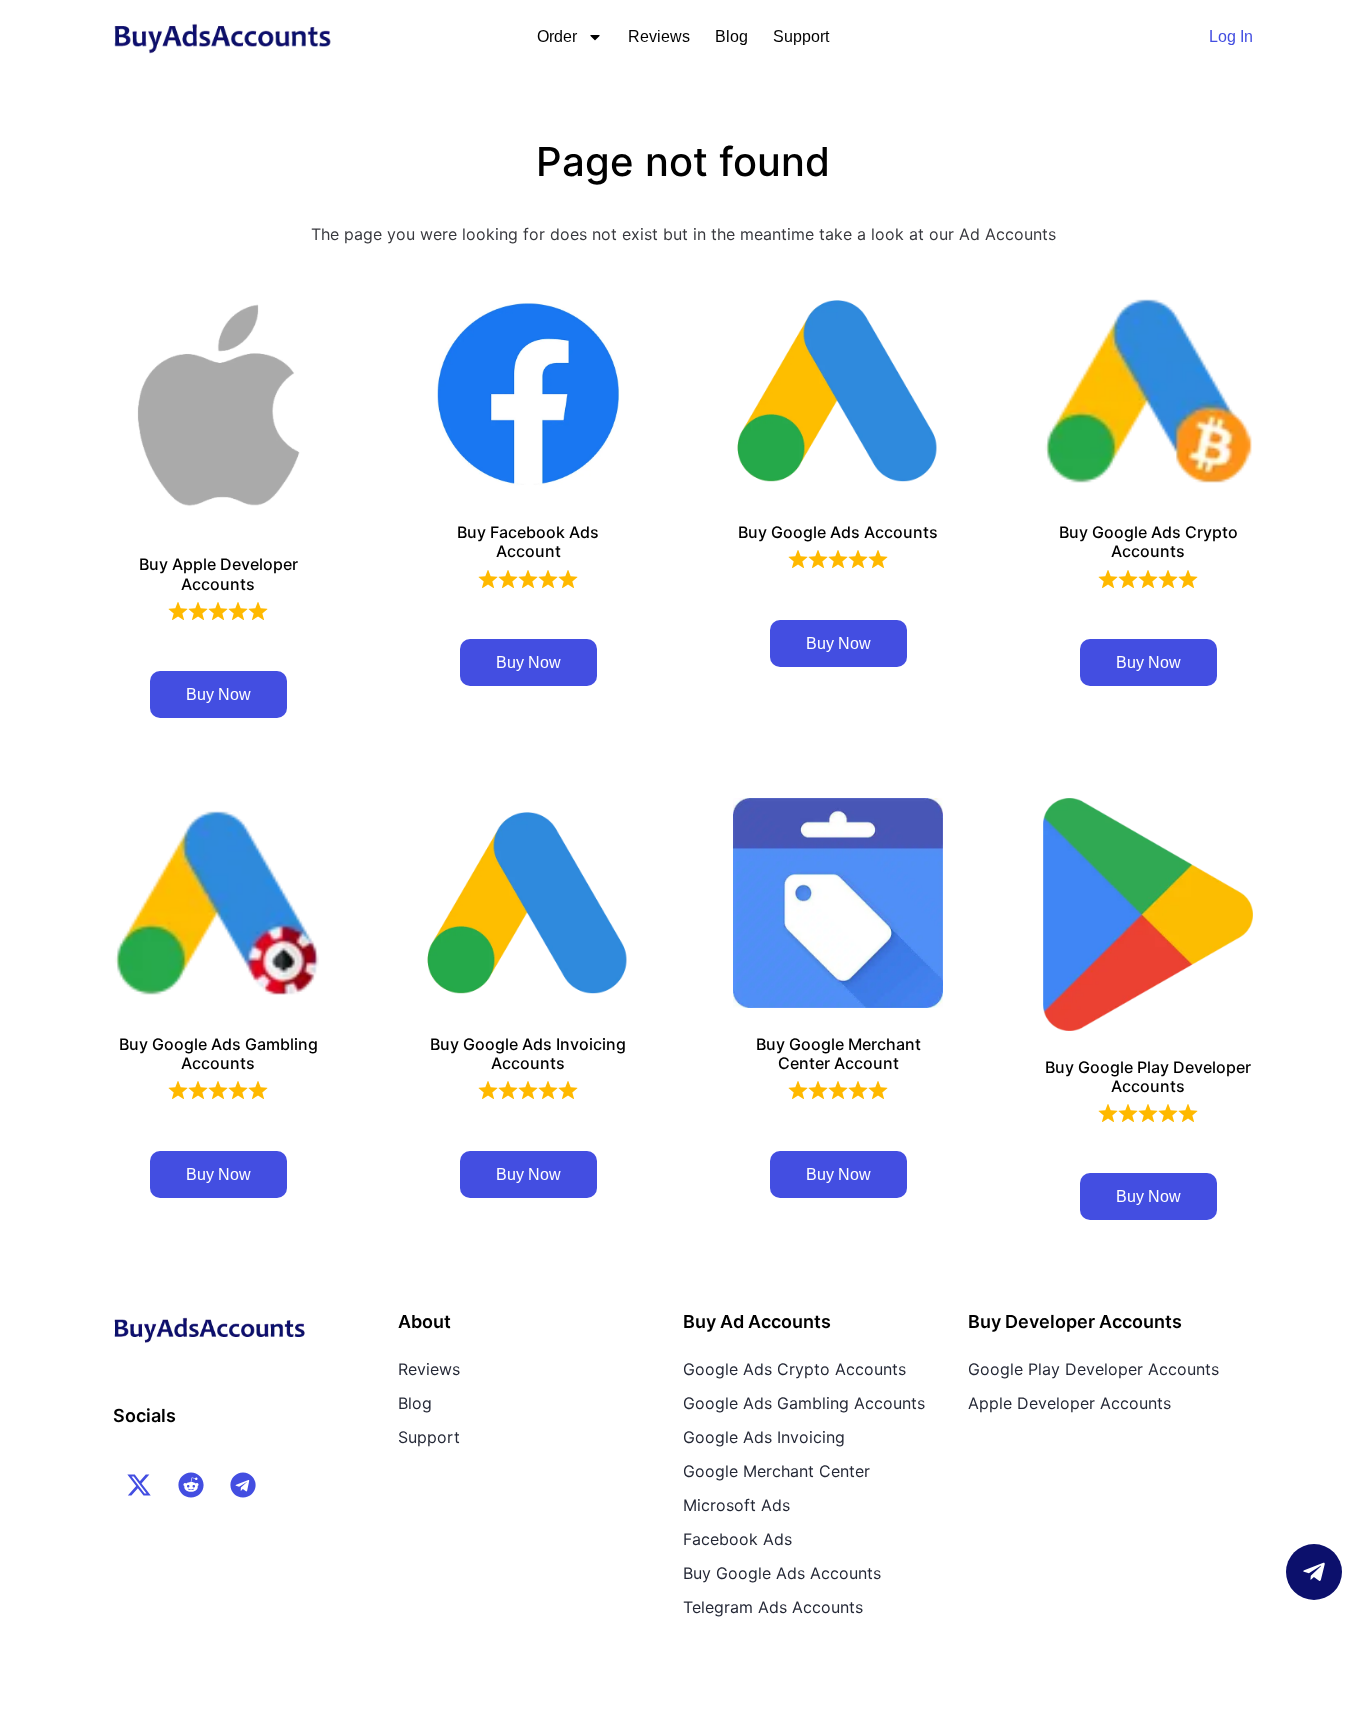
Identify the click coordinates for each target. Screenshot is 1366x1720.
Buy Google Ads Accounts (782, 1573)
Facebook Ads (737, 1539)
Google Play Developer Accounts (1093, 1369)
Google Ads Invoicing (764, 1437)
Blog (731, 36)
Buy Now (218, 694)
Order (557, 36)
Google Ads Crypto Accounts (794, 1369)
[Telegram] (243, 1485)
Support (801, 36)
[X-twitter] (139, 1485)
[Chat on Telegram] (1314, 1572)
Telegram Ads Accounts (773, 1607)
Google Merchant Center (776, 1471)
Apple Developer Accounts (1069, 1403)
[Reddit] (191, 1485)
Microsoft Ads (736, 1505)
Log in (1231, 36)
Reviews (659, 36)
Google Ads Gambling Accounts (804, 1403)
